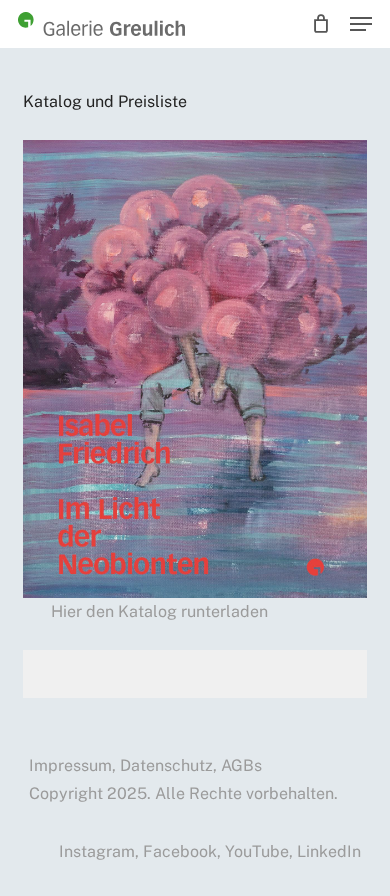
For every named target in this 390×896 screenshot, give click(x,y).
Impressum (70, 765)
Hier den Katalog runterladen (159, 611)
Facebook (180, 851)
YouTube (257, 851)
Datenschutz (166, 765)
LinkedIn (329, 851)
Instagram (97, 851)
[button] (361, 24)
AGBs (241, 765)
